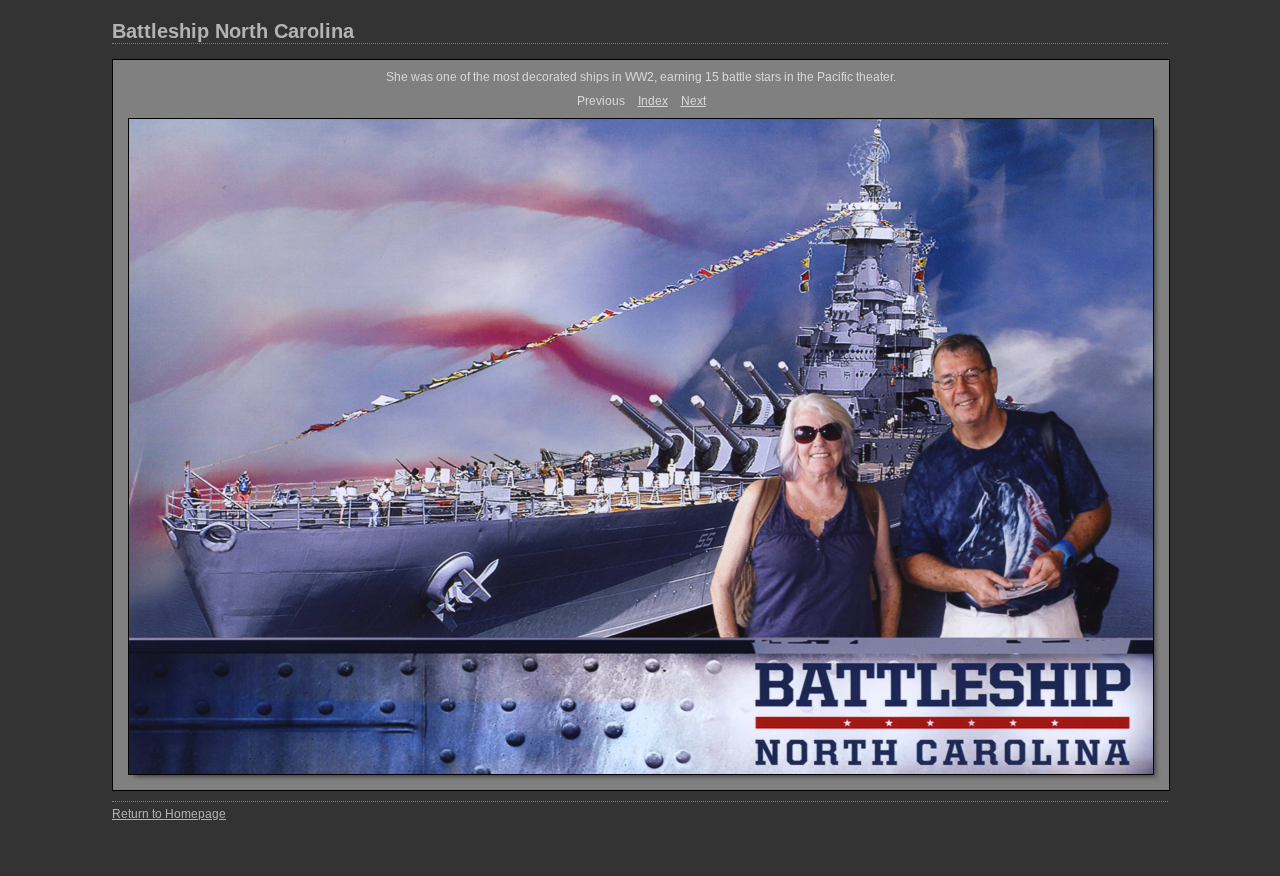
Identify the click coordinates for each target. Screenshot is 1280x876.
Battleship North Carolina (233, 31)
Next (693, 101)
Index (653, 101)
